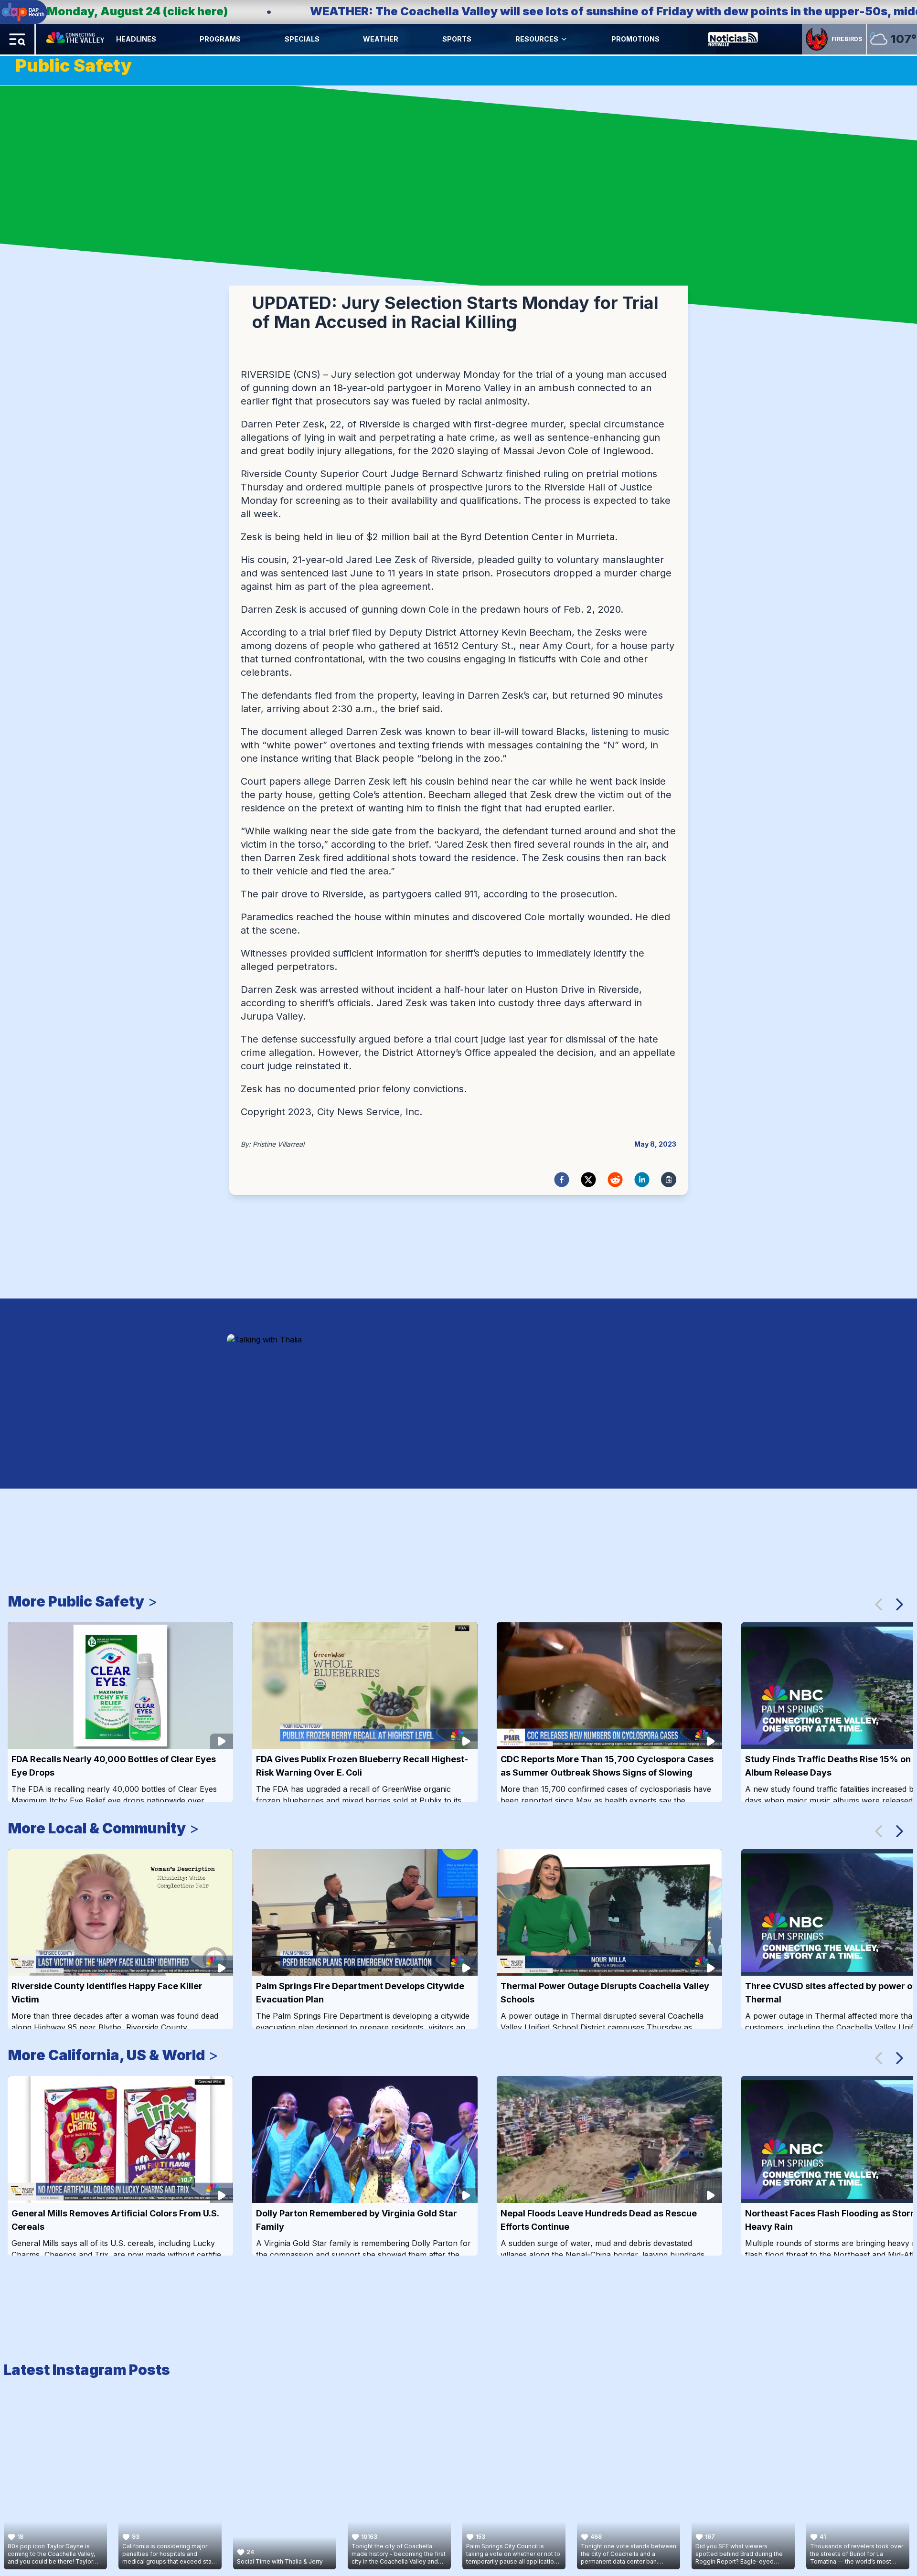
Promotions (635, 39)
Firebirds (847, 39)
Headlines (136, 39)
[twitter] (588, 1180)
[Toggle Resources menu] (564, 39)
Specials (302, 39)
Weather (381, 39)
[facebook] (562, 1180)
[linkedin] (642, 1180)
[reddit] (615, 1180)
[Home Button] (76, 39)
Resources (537, 39)
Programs (220, 39)
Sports (457, 39)
